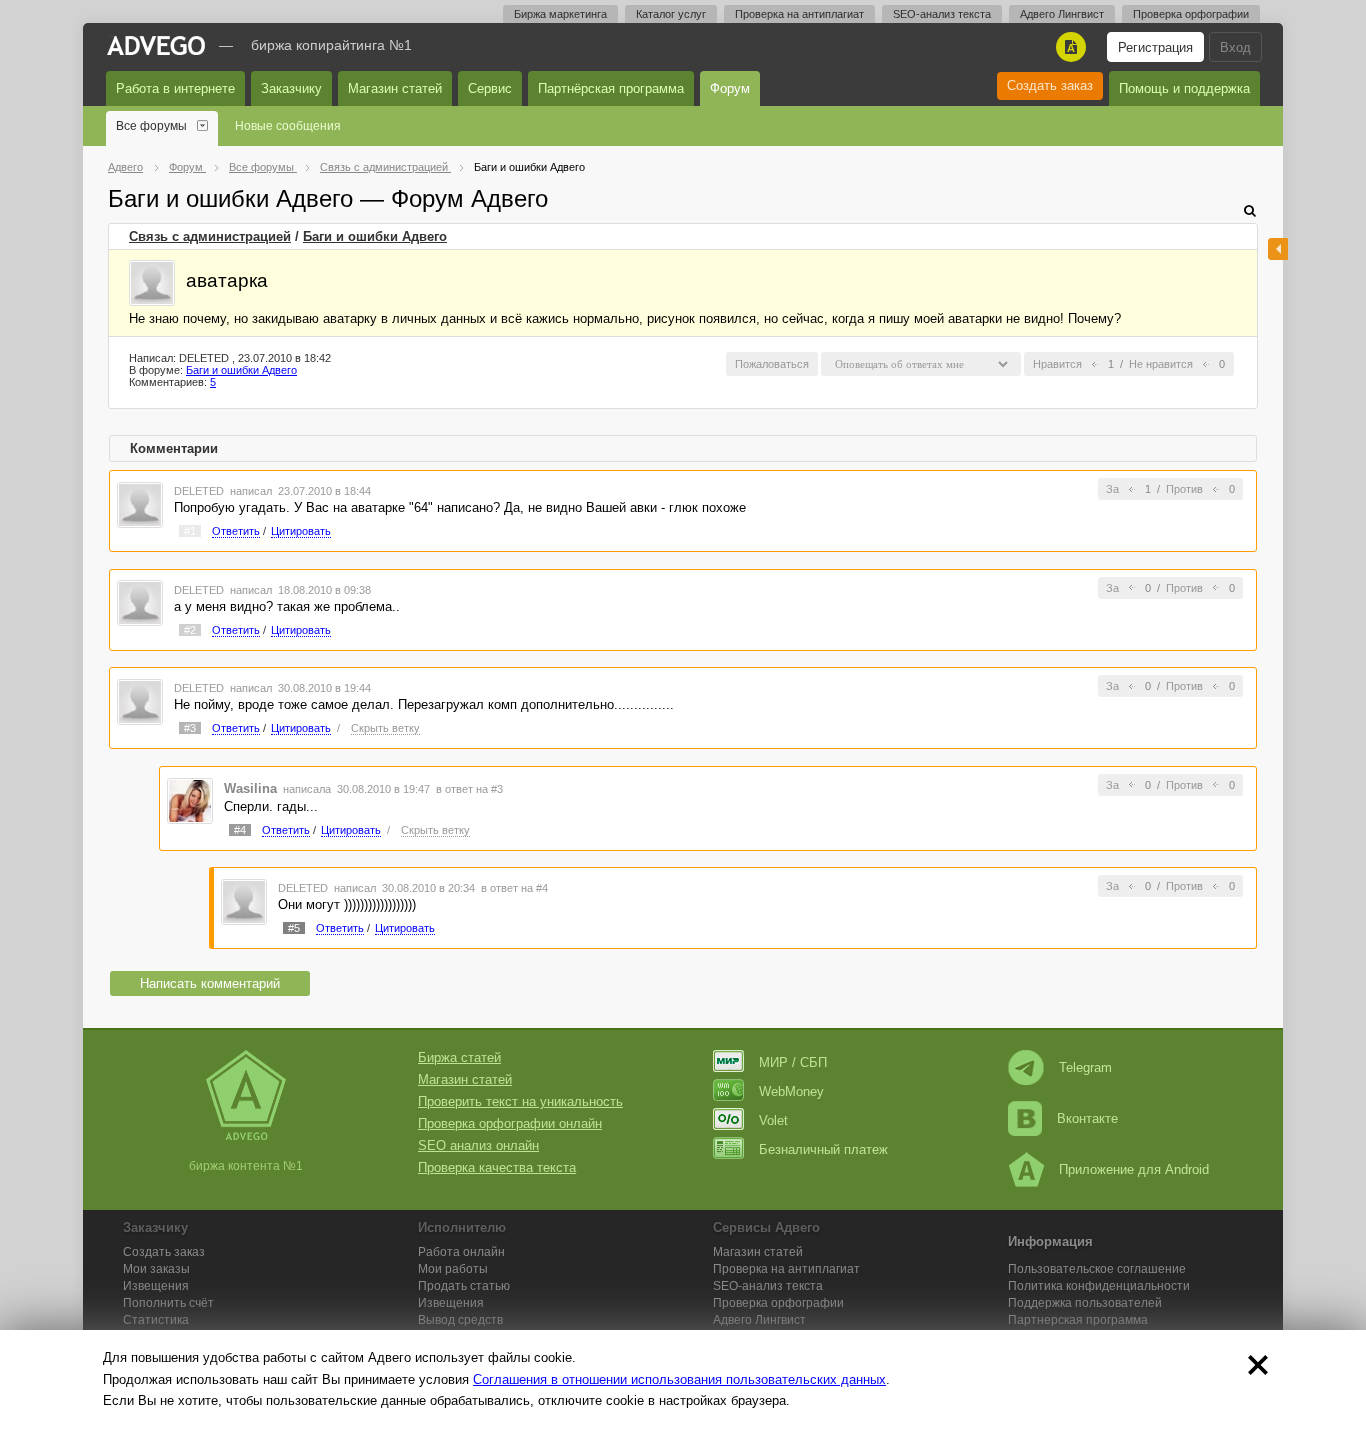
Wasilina (250, 788)
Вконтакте (1087, 1118)
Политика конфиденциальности (1099, 1286)
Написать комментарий (210, 983)
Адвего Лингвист (1062, 14)
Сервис (490, 88)
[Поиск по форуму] (1250, 210)
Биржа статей (459, 1057)
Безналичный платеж (823, 1149)
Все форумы (151, 126)
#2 (190, 630)
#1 (190, 531)
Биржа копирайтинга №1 (331, 45)
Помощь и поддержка (1184, 88)
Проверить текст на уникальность (520, 1101)
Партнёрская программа (611, 88)
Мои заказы (156, 1269)
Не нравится (1161, 364)
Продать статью (464, 1286)
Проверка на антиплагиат (799, 14)
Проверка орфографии (1191, 14)
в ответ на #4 (514, 888)
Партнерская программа (1078, 1320)
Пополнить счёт (168, 1303)
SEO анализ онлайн (478, 1145)
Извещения (156, 1286)
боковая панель (1278, 249)
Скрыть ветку (385, 728)
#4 (240, 830)
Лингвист (759, 1320)
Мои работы (453, 1269)
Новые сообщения (288, 126)
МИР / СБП (793, 1062)
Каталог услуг (671, 14)
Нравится (1057, 364)
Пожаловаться (772, 364)
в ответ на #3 (469, 789)
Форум (730, 88)
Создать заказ (1050, 85)
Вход (1235, 47)
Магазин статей (395, 88)
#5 (294, 928)
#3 (190, 728)
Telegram (1085, 1067)
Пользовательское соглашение (1097, 1269)
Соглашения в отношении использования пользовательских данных (679, 1379)
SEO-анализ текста (942, 14)
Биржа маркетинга (560, 14)
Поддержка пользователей (1085, 1303)
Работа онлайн (461, 1252)
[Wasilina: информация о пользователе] (190, 799)
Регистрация (1155, 47)
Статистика (156, 1320)
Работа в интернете (175, 88)
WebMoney (791, 1091)
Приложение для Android (1134, 1169)
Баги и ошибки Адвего (375, 236)
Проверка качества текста (497, 1167)
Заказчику (291, 88)
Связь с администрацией (210, 236)
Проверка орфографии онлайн (510, 1123)
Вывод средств (460, 1320)
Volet (773, 1120)
